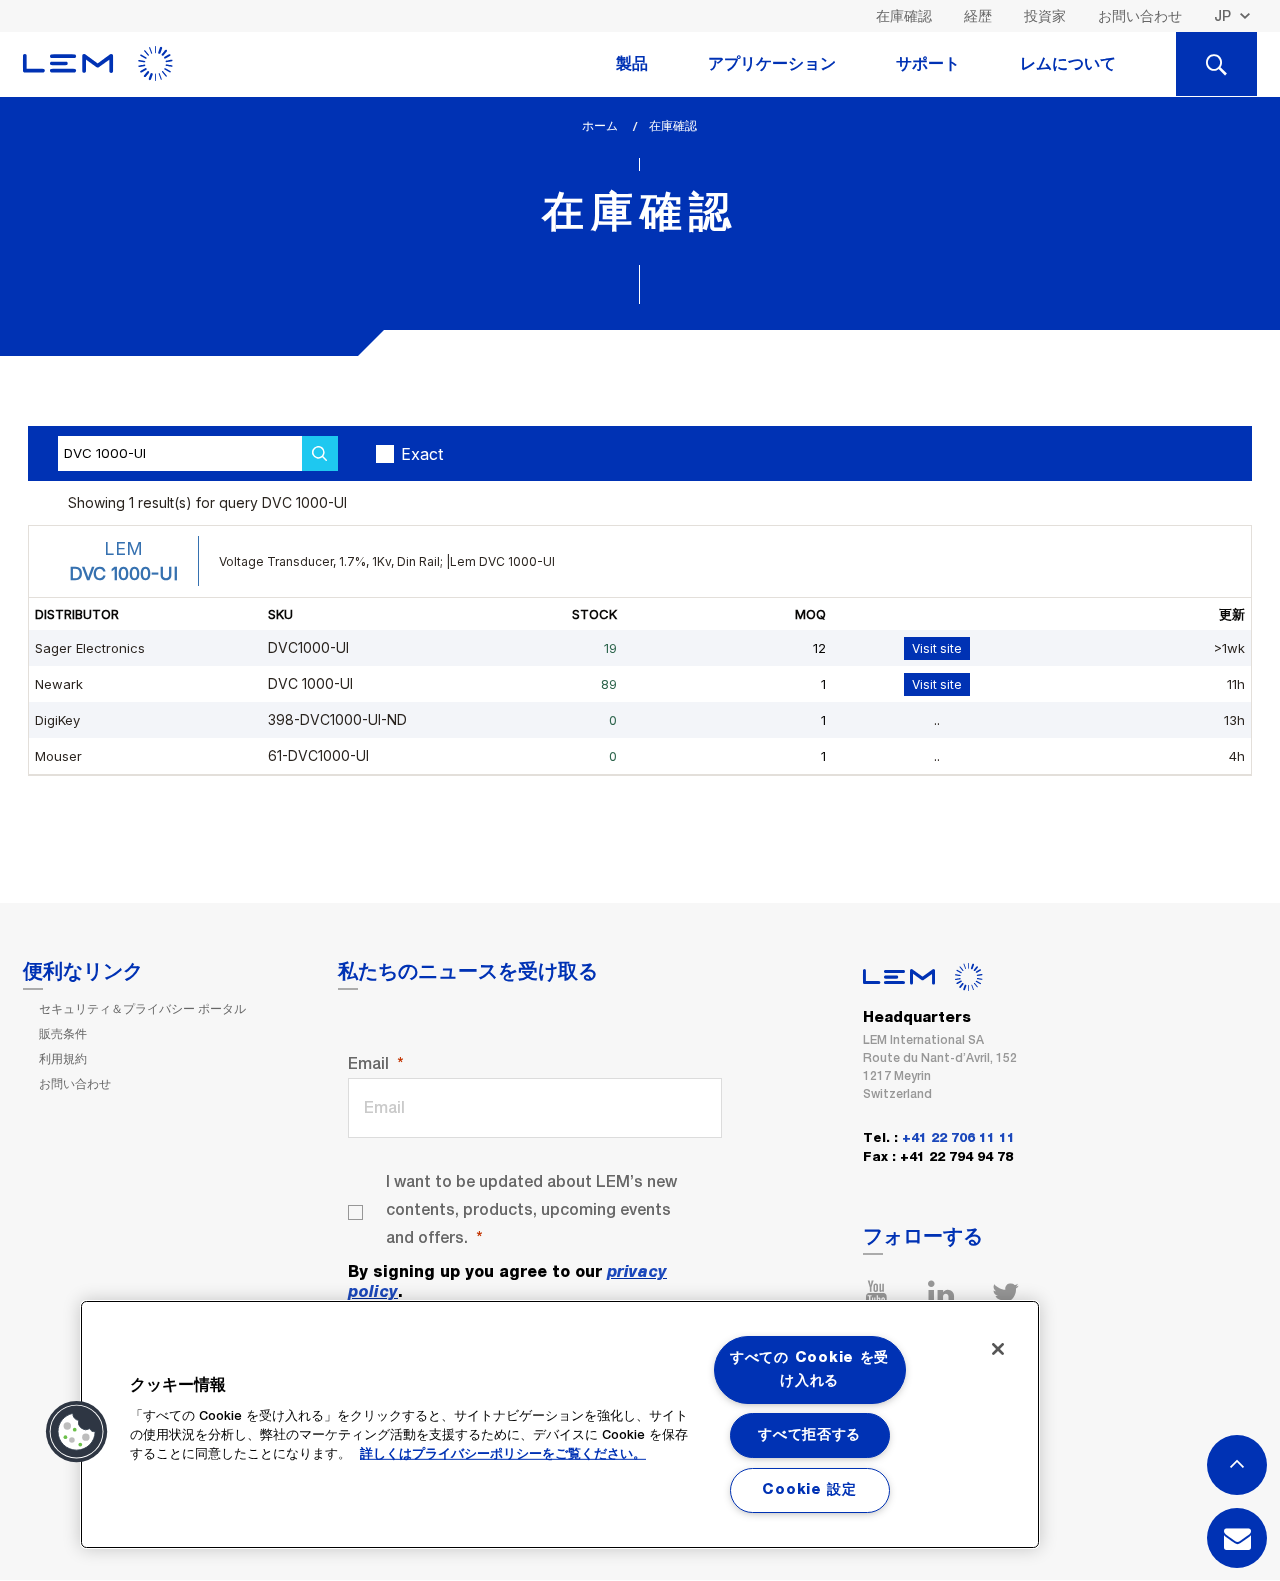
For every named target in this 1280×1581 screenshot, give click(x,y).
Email (368, 1063)
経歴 (978, 16)
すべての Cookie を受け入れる (809, 1369)
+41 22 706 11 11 (958, 1138)
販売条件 (63, 1034)
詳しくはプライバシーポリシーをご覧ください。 (503, 1454)
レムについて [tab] (1068, 64)
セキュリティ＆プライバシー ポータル (142, 1009)
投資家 (1045, 16)
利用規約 (63, 1059)
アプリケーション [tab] (772, 64)
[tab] (1216, 64)
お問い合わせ (1140, 16)
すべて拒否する (809, 1435)
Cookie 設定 (809, 1490)
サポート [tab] (928, 64)
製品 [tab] (632, 64)
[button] (77, 1432)
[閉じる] (998, 1349)
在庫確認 (904, 16)
